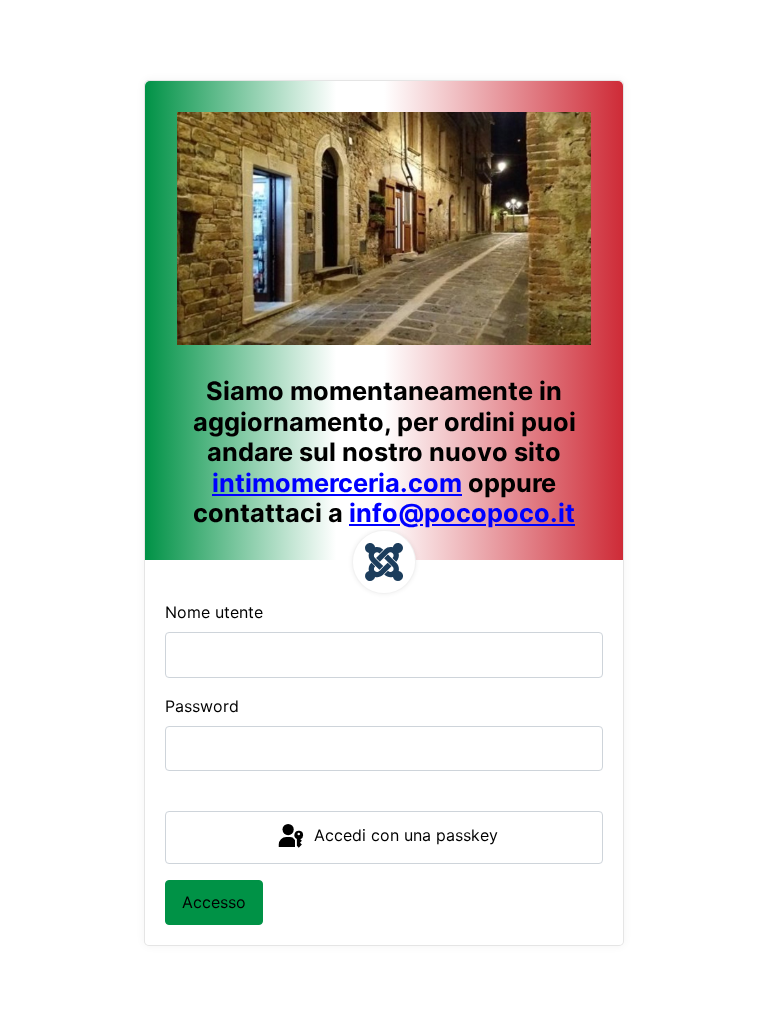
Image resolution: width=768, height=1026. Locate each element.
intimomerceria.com (337, 482)
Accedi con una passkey (403, 836)
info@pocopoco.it (462, 512)
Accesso (214, 902)
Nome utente (214, 612)
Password (202, 706)
